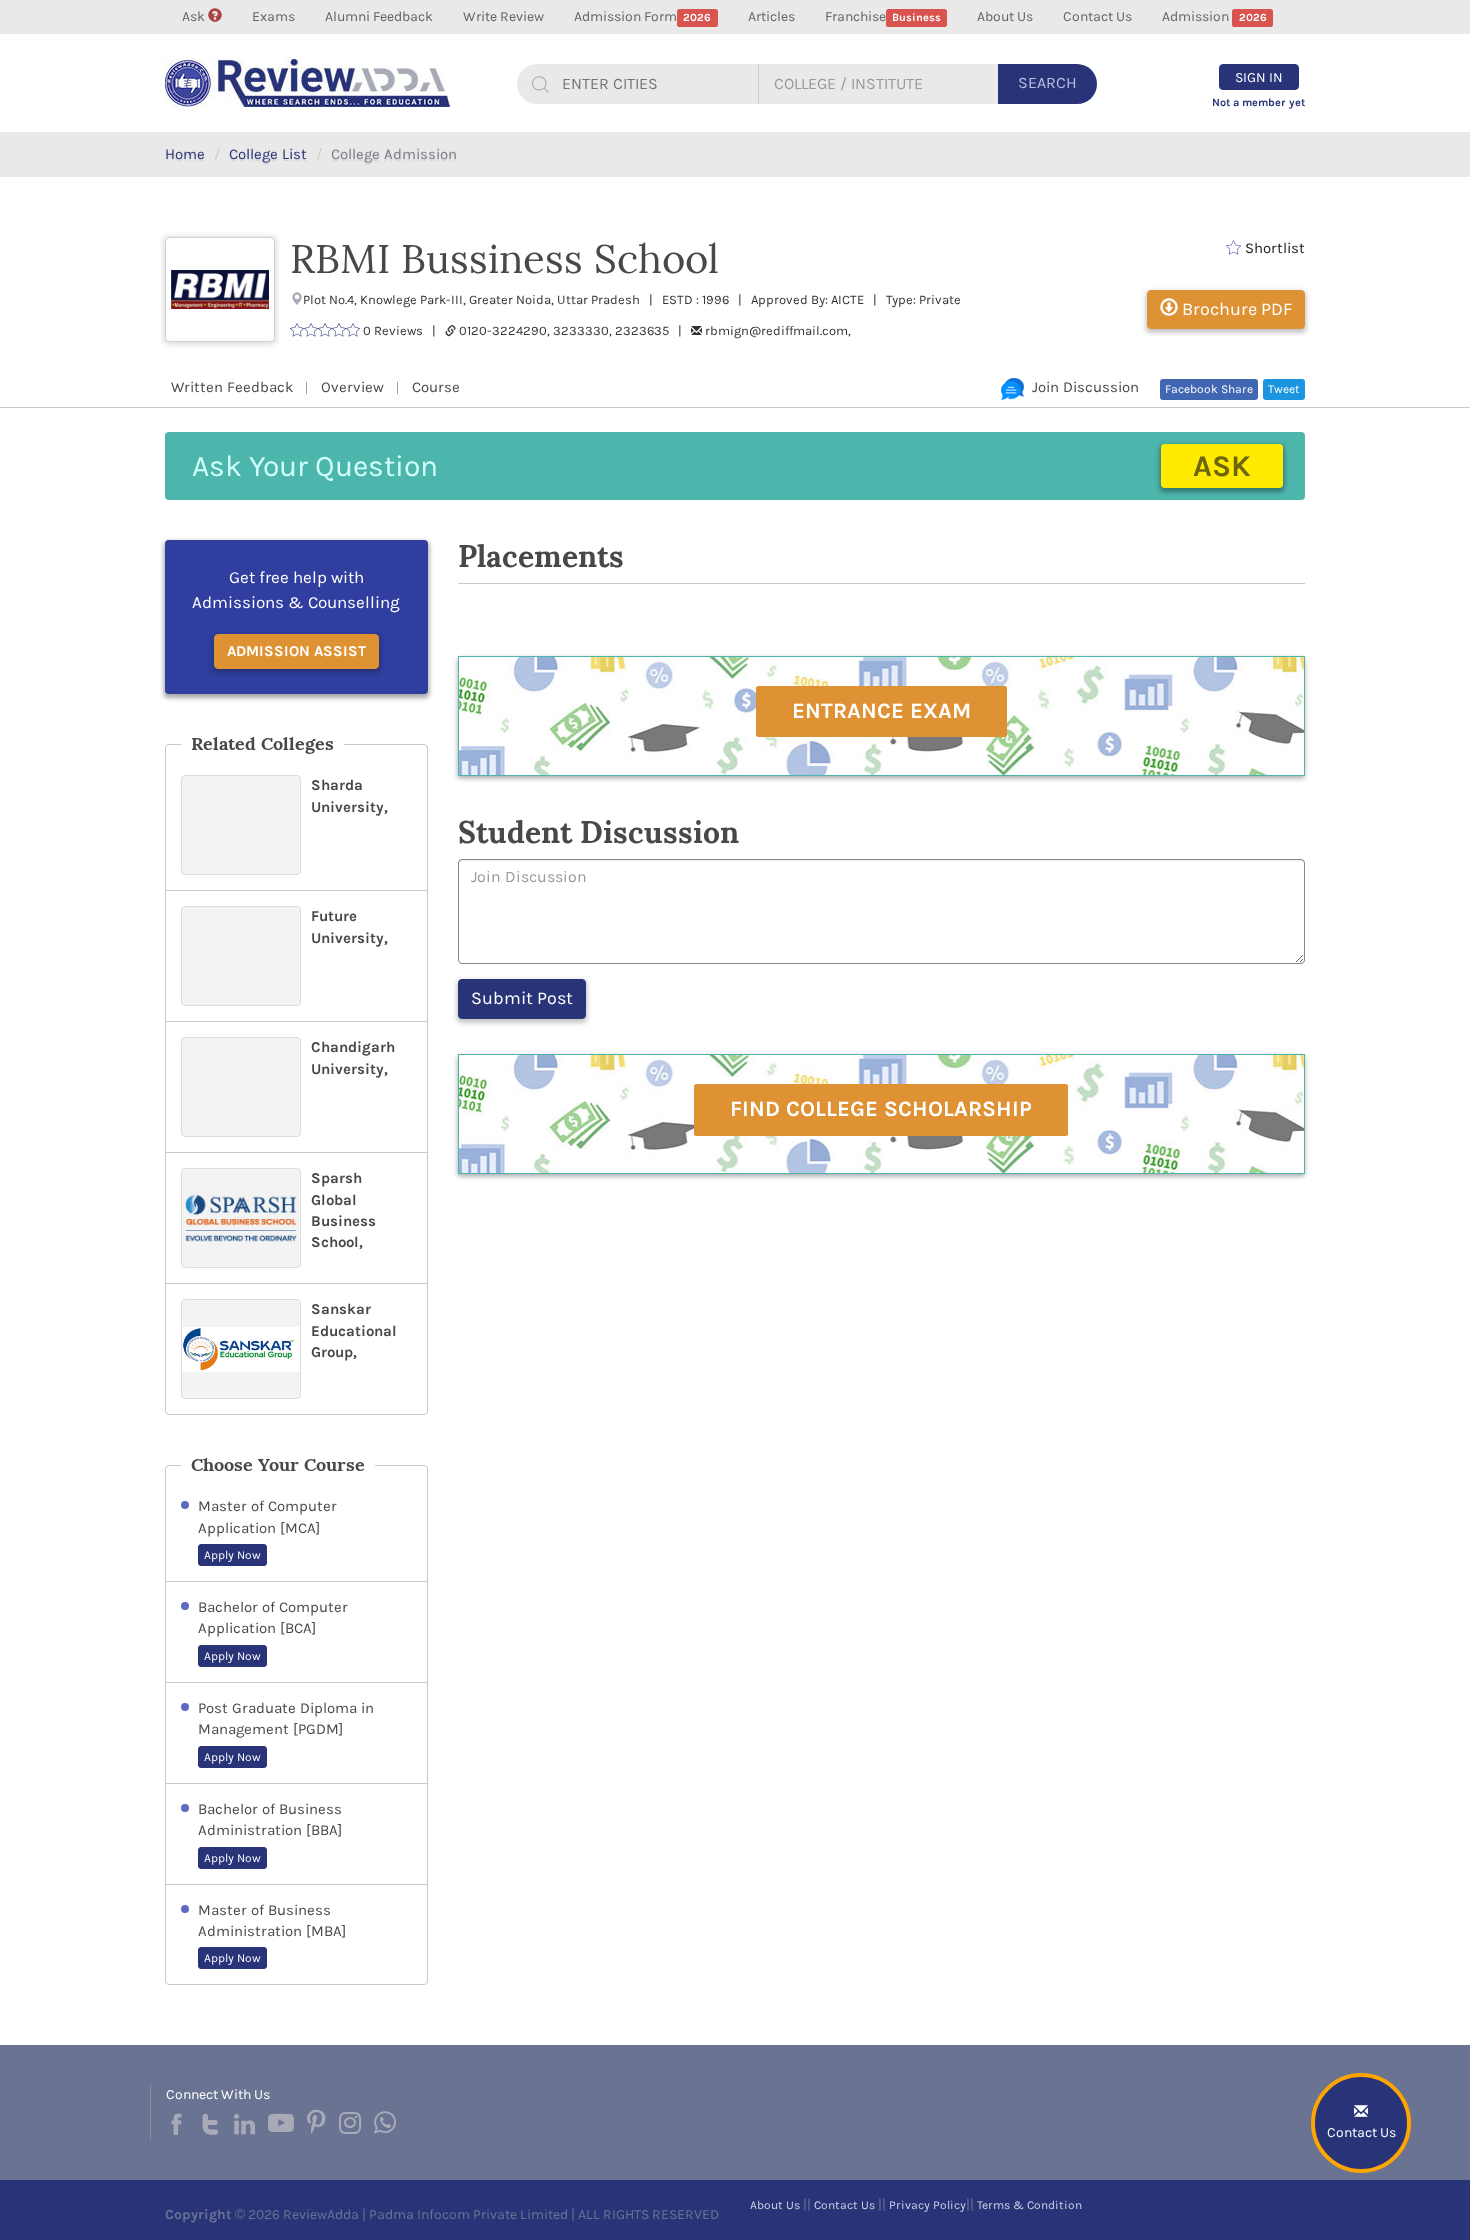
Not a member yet (1258, 102)
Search (1047, 82)
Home (185, 154)
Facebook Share (1209, 389)
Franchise (883, 16)
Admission (1214, 16)
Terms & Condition (1029, 2205)
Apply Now (232, 1555)
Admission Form (642, 16)
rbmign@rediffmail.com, (778, 330)
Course (436, 387)
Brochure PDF (1235, 309)
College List (268, 154)
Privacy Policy (927, 2205)
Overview (352, 387)
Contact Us (1097, 16)
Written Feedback (232, 387)
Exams (273, 16)
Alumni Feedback (379, 16)
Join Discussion (1081, 387)
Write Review (503, 16)
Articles (771, 16)
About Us (1005, 16)
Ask (195, 16)
